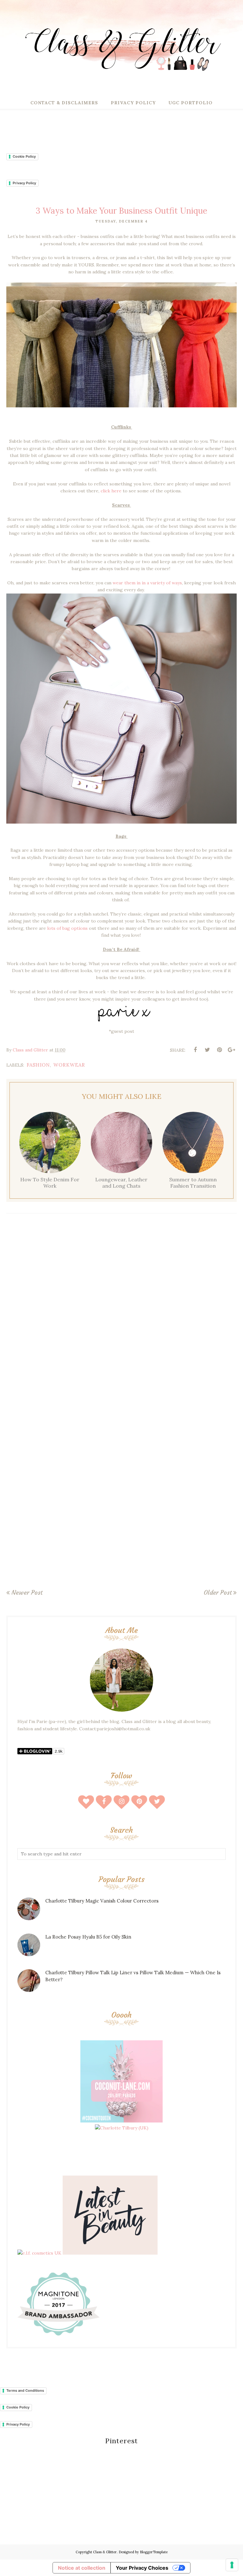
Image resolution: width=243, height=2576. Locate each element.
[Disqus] (121, 1311)
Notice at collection (82, 2568)
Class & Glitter (105, 2552)
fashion (38, 1065)
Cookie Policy (24, 156)
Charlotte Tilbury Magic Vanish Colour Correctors (102, 1901)
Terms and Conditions (25, 2390)
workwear (69, 1065)
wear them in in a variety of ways (147, 583)
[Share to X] (207, 1050)
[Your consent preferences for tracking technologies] (232, 2565)
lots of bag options (67, 928)
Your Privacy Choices (142, 2568)
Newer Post (27, 1592)
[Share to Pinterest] (219, 1050)
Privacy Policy (24, 183)
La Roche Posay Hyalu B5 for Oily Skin (88, 1937)
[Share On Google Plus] (231, 1050)
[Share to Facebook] (195, 1050)
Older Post (218, 1592)
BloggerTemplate (154, 2552)
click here (111, 491)
